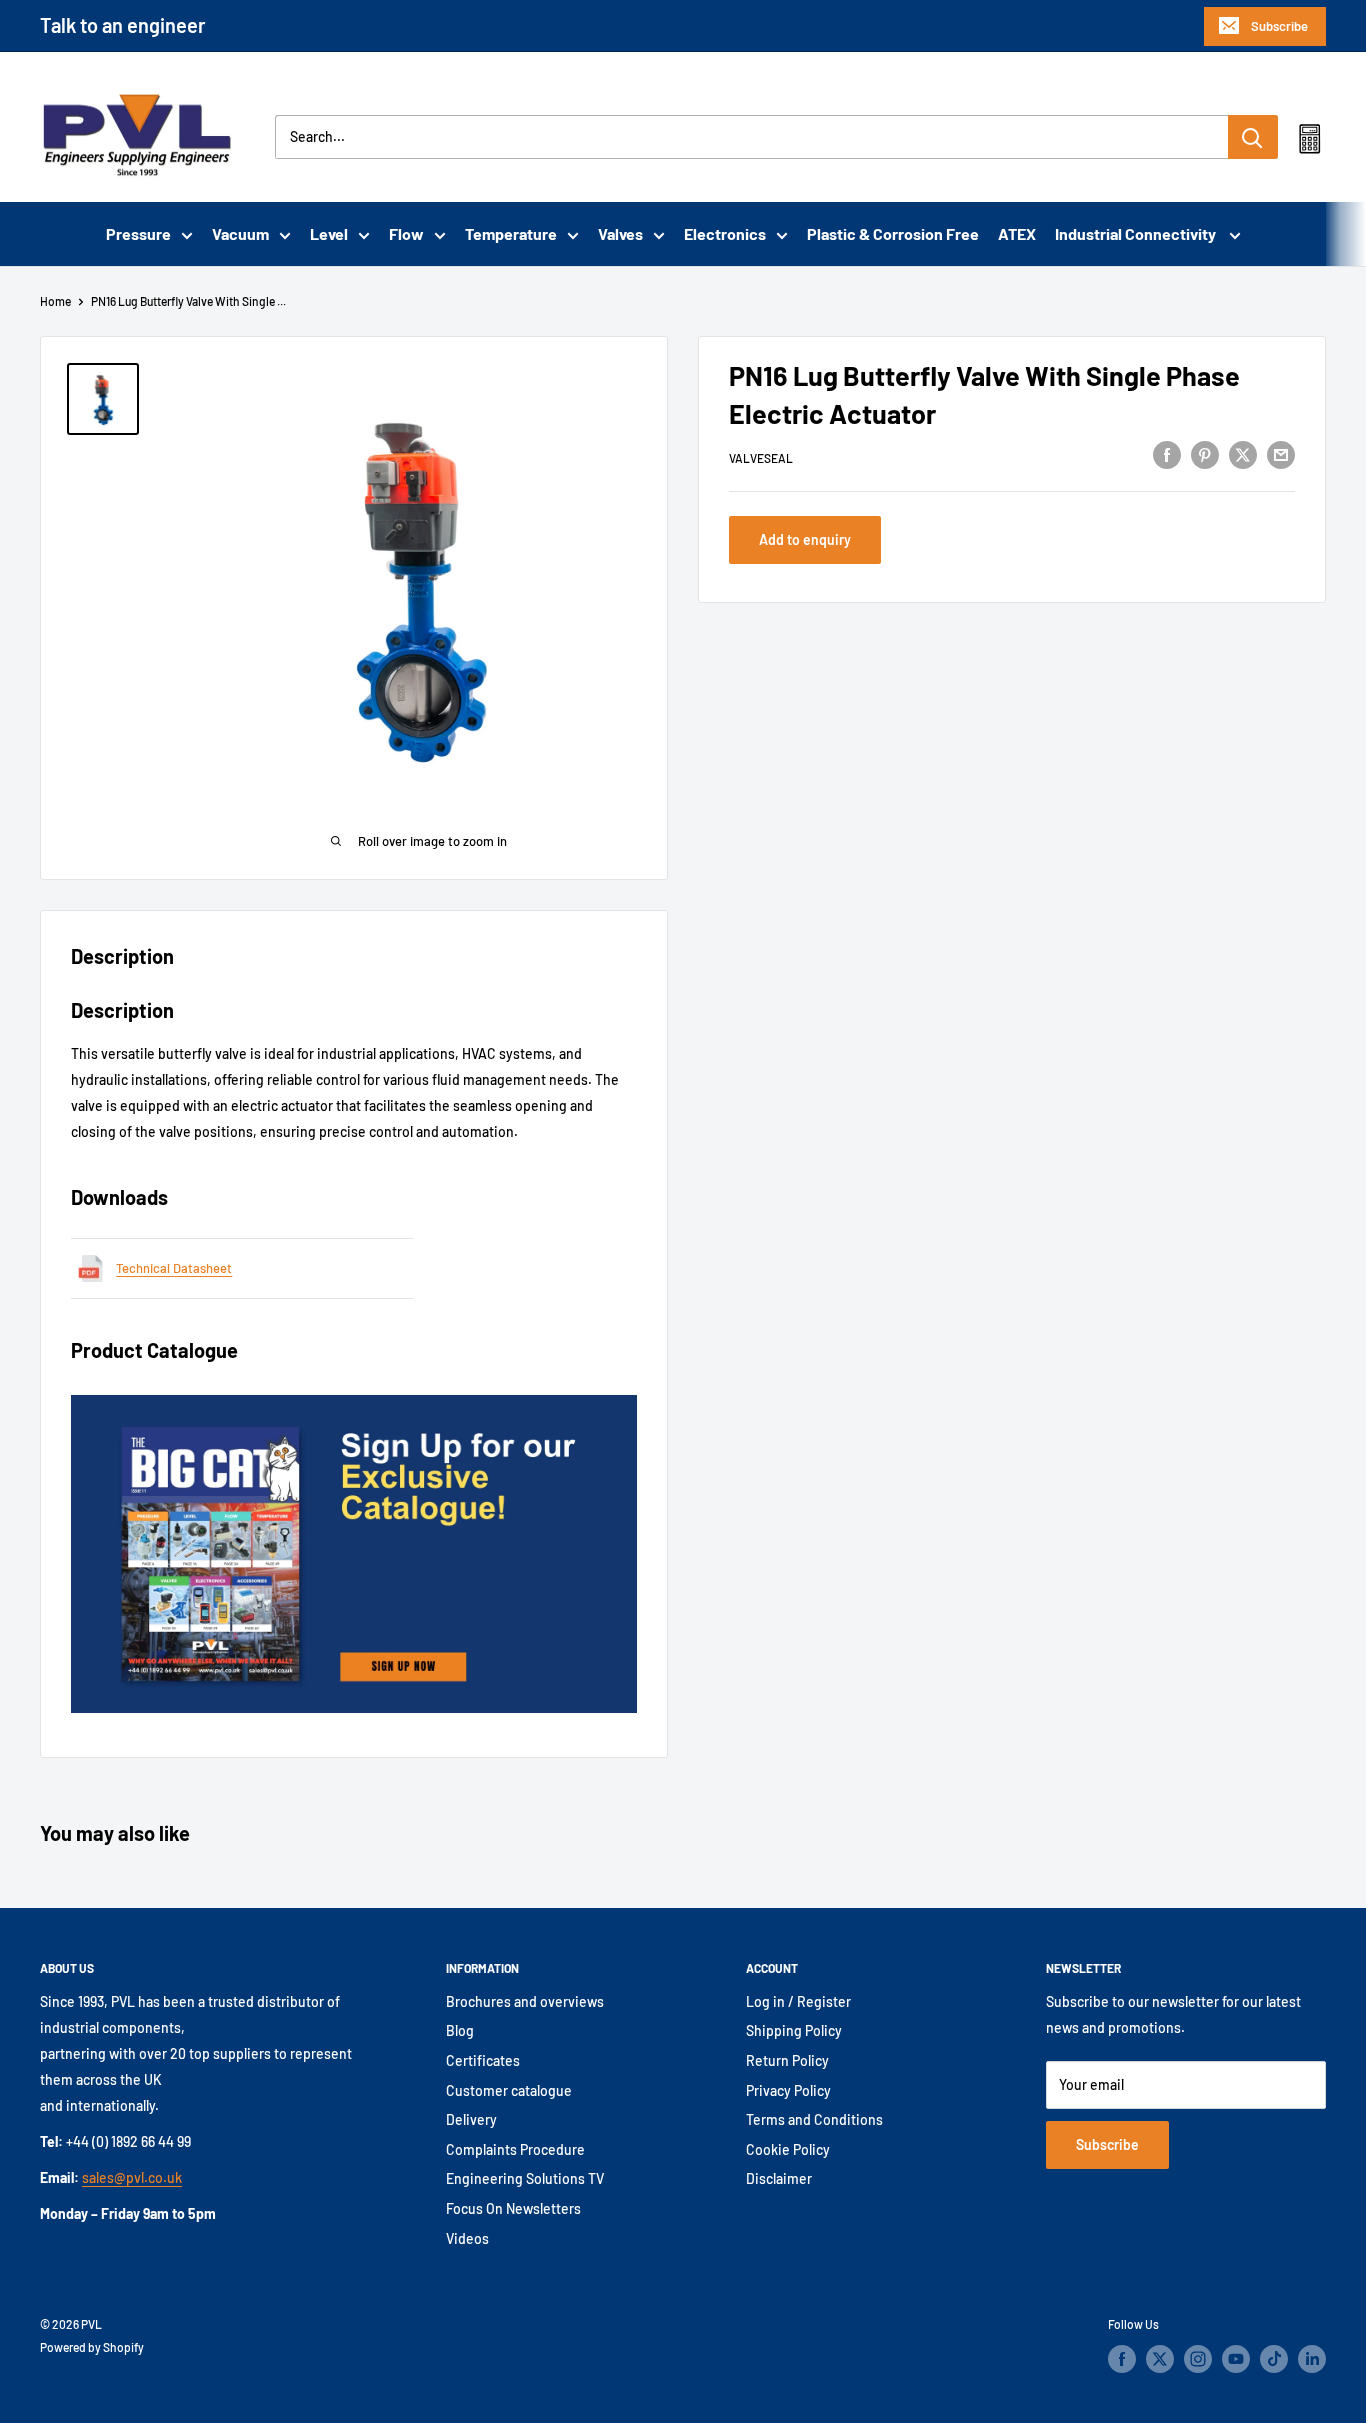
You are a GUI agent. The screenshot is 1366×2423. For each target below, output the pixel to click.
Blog (460, 2030)
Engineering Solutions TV (525, 2178)
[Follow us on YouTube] (1236, 2359)
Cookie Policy (788, 2149)
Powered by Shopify (92, 2347)
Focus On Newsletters (513, 2208)
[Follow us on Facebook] (1122, 2359)
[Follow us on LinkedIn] (1312, 2359)
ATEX (1017, 233)
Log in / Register (798, 2001)
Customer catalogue (509, 2090)
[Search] (1253, 137)
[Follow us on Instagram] (1198, 2359)
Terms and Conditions (814, 2119)
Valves (620, 233)
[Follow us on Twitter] (1160, 2359)
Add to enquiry (805, 539)
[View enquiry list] (1309, 143)
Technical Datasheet (174, 1268)
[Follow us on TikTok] (1274, 2359)
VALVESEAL (761, 458)
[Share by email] (1281, 455)
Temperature (511, 233)
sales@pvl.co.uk (132, 2177)
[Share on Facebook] (1167, 455)
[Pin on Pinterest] (1205, 455)
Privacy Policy (788, 2090)
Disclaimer (779, 2178)
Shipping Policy (794, 2030)
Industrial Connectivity (1137, 233)
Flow (406, 233)
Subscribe (1279, 26)
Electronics (725, 233)
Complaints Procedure (515, 2149)
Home (55, 301)
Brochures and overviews (525, 2001)
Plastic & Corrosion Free (893, 233)
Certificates (483, 2060)
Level (329, 233)
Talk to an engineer (123, 25)
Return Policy (787, 2060)
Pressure (138, 233)
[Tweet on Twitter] (1243, 455)
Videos (467, 2238)
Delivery (471, 2119)
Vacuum (240, 233)
